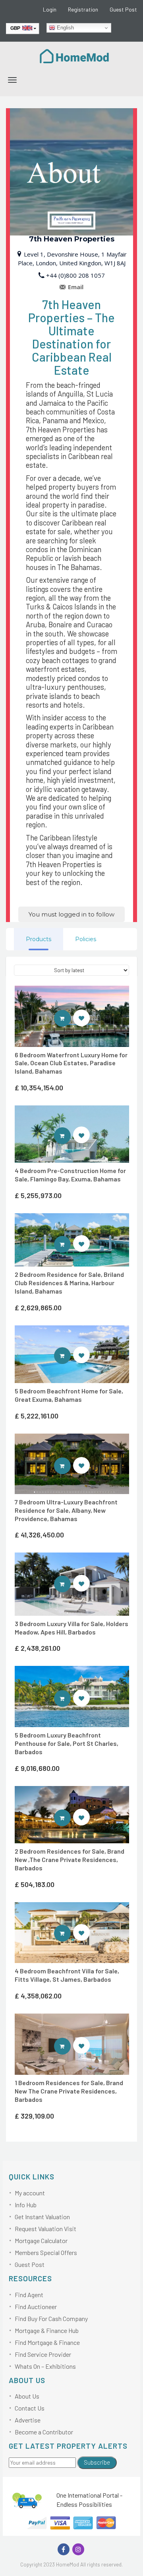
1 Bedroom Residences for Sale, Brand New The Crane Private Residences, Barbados (69, 2091)
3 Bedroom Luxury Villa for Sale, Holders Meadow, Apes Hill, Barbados (71, 1628)
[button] (81, 1018)
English (65, 28)
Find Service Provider (43, 2354)
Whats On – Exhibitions (45, 2366)
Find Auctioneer (36, 2307)
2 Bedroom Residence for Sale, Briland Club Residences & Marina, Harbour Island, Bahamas (69, 1283)
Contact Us (30, 2408)
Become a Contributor (44, 2432)
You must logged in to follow (71, 914)
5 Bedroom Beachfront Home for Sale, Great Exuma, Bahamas (69, 1395)
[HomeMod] (75, 55)
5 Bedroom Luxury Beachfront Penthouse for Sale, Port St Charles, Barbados (67, 1743)
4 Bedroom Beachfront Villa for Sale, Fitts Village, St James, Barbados (67, 1975)
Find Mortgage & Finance (47, 2342)
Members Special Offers (46, 2252)
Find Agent (29, 2295)
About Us (27, 2396)
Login (50, 9)
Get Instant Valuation (42, 2217)
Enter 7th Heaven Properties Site (71, 1018)
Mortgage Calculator (41, 2240)
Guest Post (123, 9)
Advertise (28, 2420)
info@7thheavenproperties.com (71, 287)
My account (30, 2193)
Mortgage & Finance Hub (47, 2330)
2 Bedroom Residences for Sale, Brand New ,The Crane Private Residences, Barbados (70, 1859)
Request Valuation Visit (45, 2229)
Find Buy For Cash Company (51, 2318)
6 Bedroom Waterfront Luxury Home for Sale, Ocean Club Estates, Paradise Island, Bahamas (71, 1063)
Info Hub (26, 2205)
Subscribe (97, 2462)
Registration (83, 9)
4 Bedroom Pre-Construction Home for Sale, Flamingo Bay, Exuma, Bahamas (70, 1175)
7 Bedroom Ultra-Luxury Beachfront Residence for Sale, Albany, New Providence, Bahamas (66, 1510)
